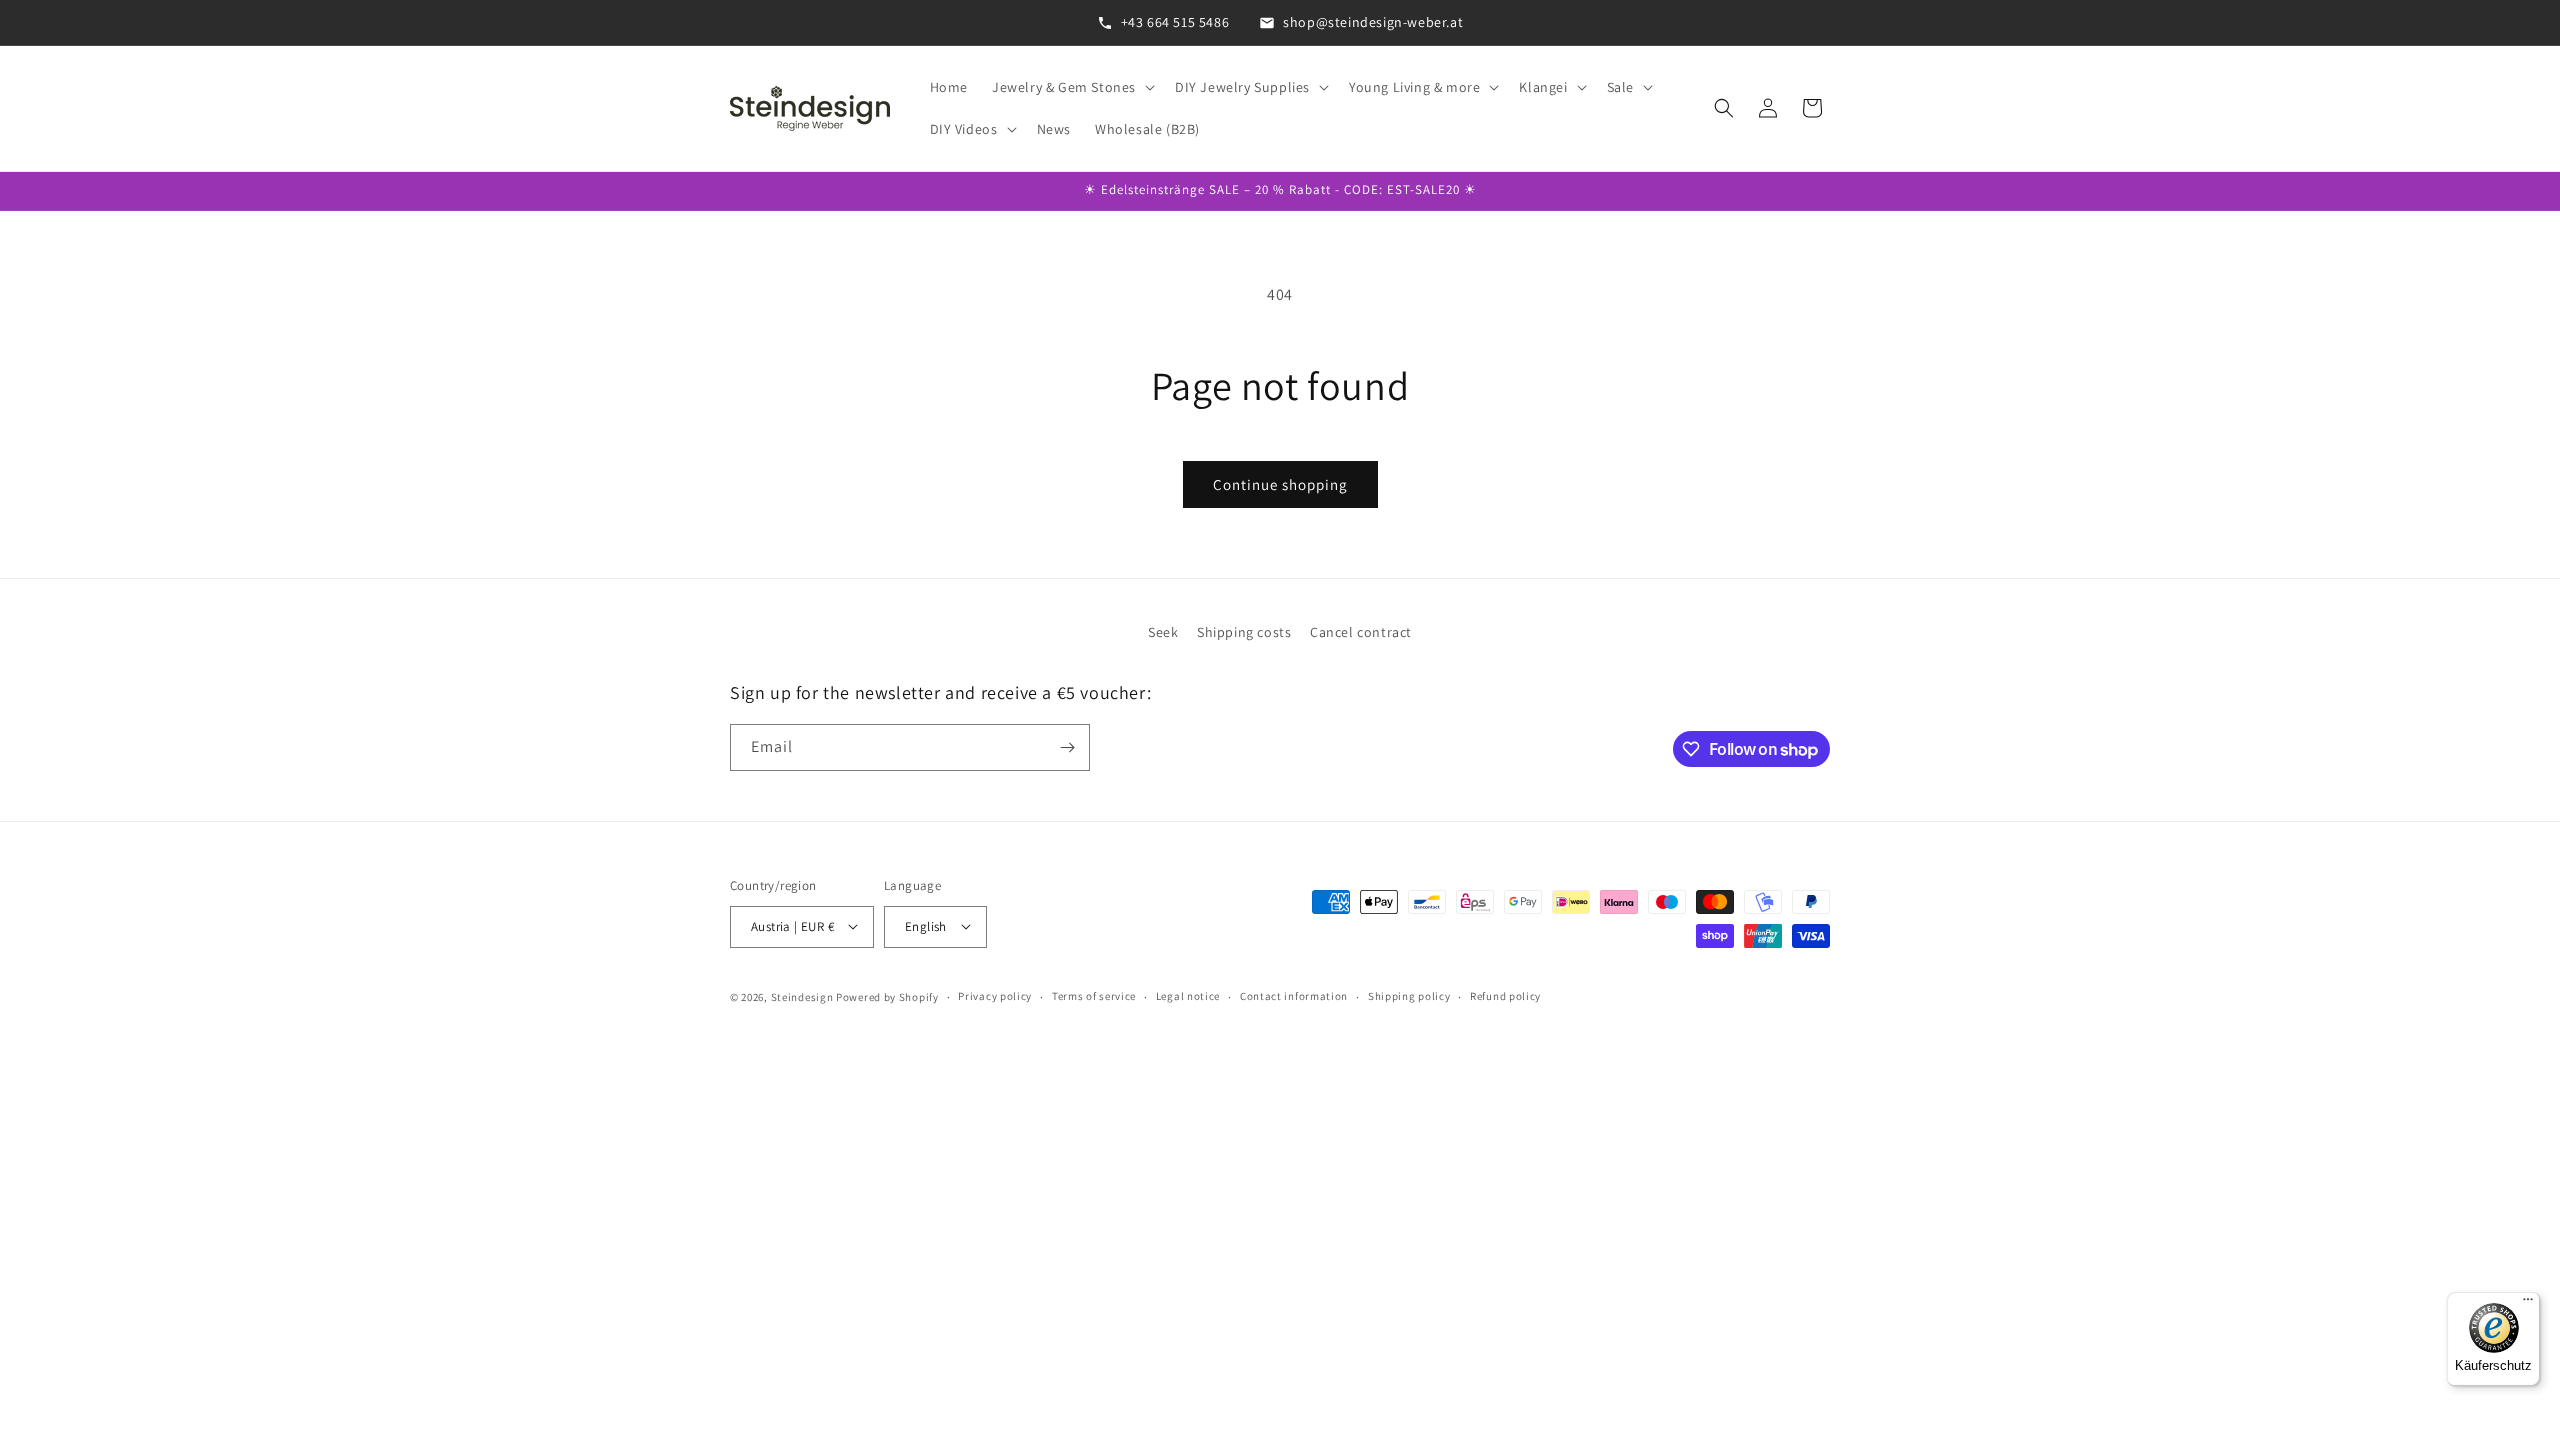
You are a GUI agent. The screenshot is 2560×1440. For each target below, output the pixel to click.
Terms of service (1094, 996)
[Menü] (2528, 1304)
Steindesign (802, 996)
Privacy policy (995, 996)
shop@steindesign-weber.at (1373, 22)
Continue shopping (1280, 484)
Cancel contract (1361, 632)
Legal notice (1188, 996)
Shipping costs (1244, 632)
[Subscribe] (1067, 747)
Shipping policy (1409, 996)
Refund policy (1505, 996)
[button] (1071, 87)
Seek (1163, 632)
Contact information (1294, 996)
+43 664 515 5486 (1175, 22)
